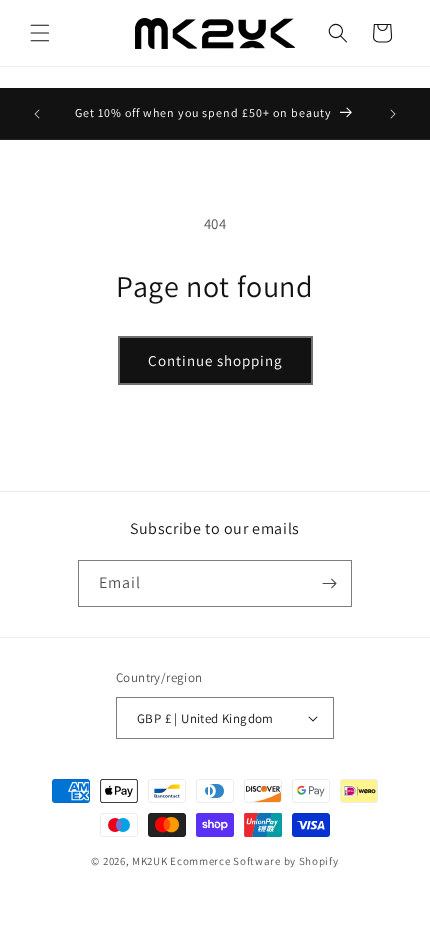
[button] (40, 33)
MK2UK (150, 861)
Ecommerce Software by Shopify (254, 861)
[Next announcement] (393, 114)
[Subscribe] (329, 583)
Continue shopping (215, 360)
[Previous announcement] (37, 114)
